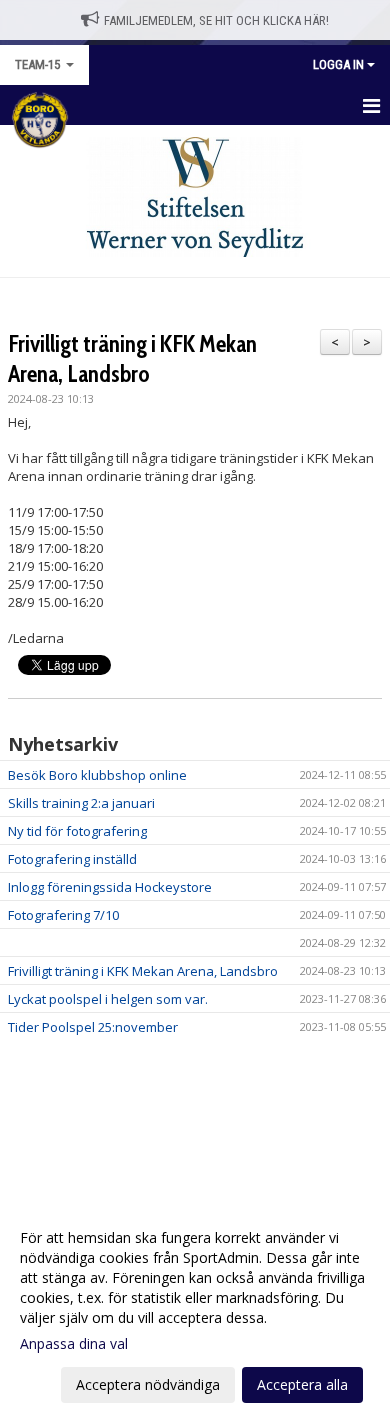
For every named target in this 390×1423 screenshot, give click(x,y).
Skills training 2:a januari (81, 803)
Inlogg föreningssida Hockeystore (110, 887)
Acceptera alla (302, 1384)
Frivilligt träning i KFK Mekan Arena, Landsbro (143, 971)
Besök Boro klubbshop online (97, 775)
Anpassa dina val (74, 1344)
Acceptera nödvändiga (148, 1384)
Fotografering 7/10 (63, 915)
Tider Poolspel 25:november (93, 1027)
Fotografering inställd (72, 859)
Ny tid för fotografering (77, 831)
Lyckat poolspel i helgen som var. (108, 999)
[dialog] (195, 1310)
